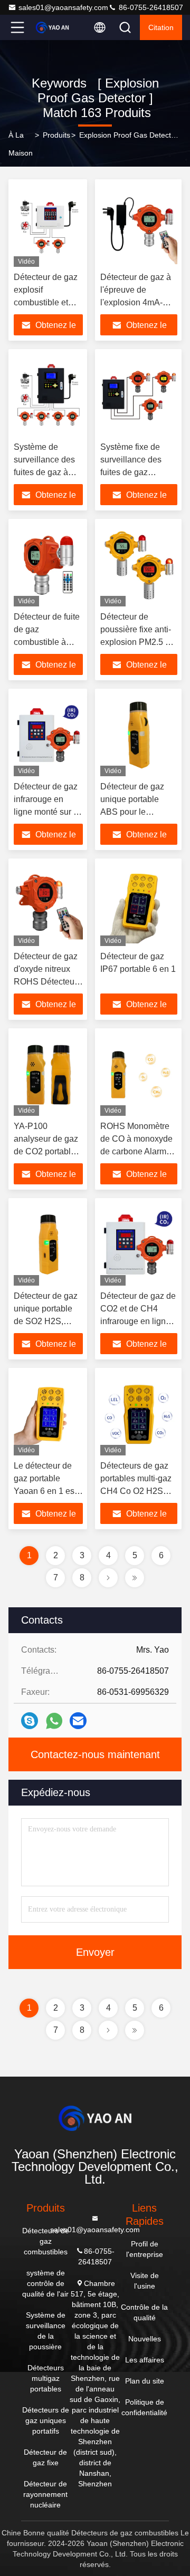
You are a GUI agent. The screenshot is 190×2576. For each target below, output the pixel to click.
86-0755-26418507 (150, 7)
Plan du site (145, 2381)
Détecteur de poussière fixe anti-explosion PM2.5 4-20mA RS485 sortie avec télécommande (138, 642)
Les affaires (145, 2360)
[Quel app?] (54, 1721)
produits (56, 135)
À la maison (21, 144)
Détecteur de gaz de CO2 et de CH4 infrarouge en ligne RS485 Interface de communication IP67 (139, 1321)
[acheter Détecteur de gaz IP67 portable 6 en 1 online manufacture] (139, 905)
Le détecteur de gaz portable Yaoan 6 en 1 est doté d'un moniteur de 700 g (48, 1491)
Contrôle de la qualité (144, 2312)
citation (161, 27)
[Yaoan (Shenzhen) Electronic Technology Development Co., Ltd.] (52, 27)
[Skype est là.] (30, 1721)
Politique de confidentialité (144, 2407)
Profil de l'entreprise (145, 2249)
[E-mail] (78, 1721)
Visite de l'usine (145, 2281)
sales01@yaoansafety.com (63, 7)
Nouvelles (145, 2339)
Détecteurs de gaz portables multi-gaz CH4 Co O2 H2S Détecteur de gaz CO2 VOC (136, 1491)
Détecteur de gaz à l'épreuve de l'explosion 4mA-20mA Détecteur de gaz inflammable (136, 302)
